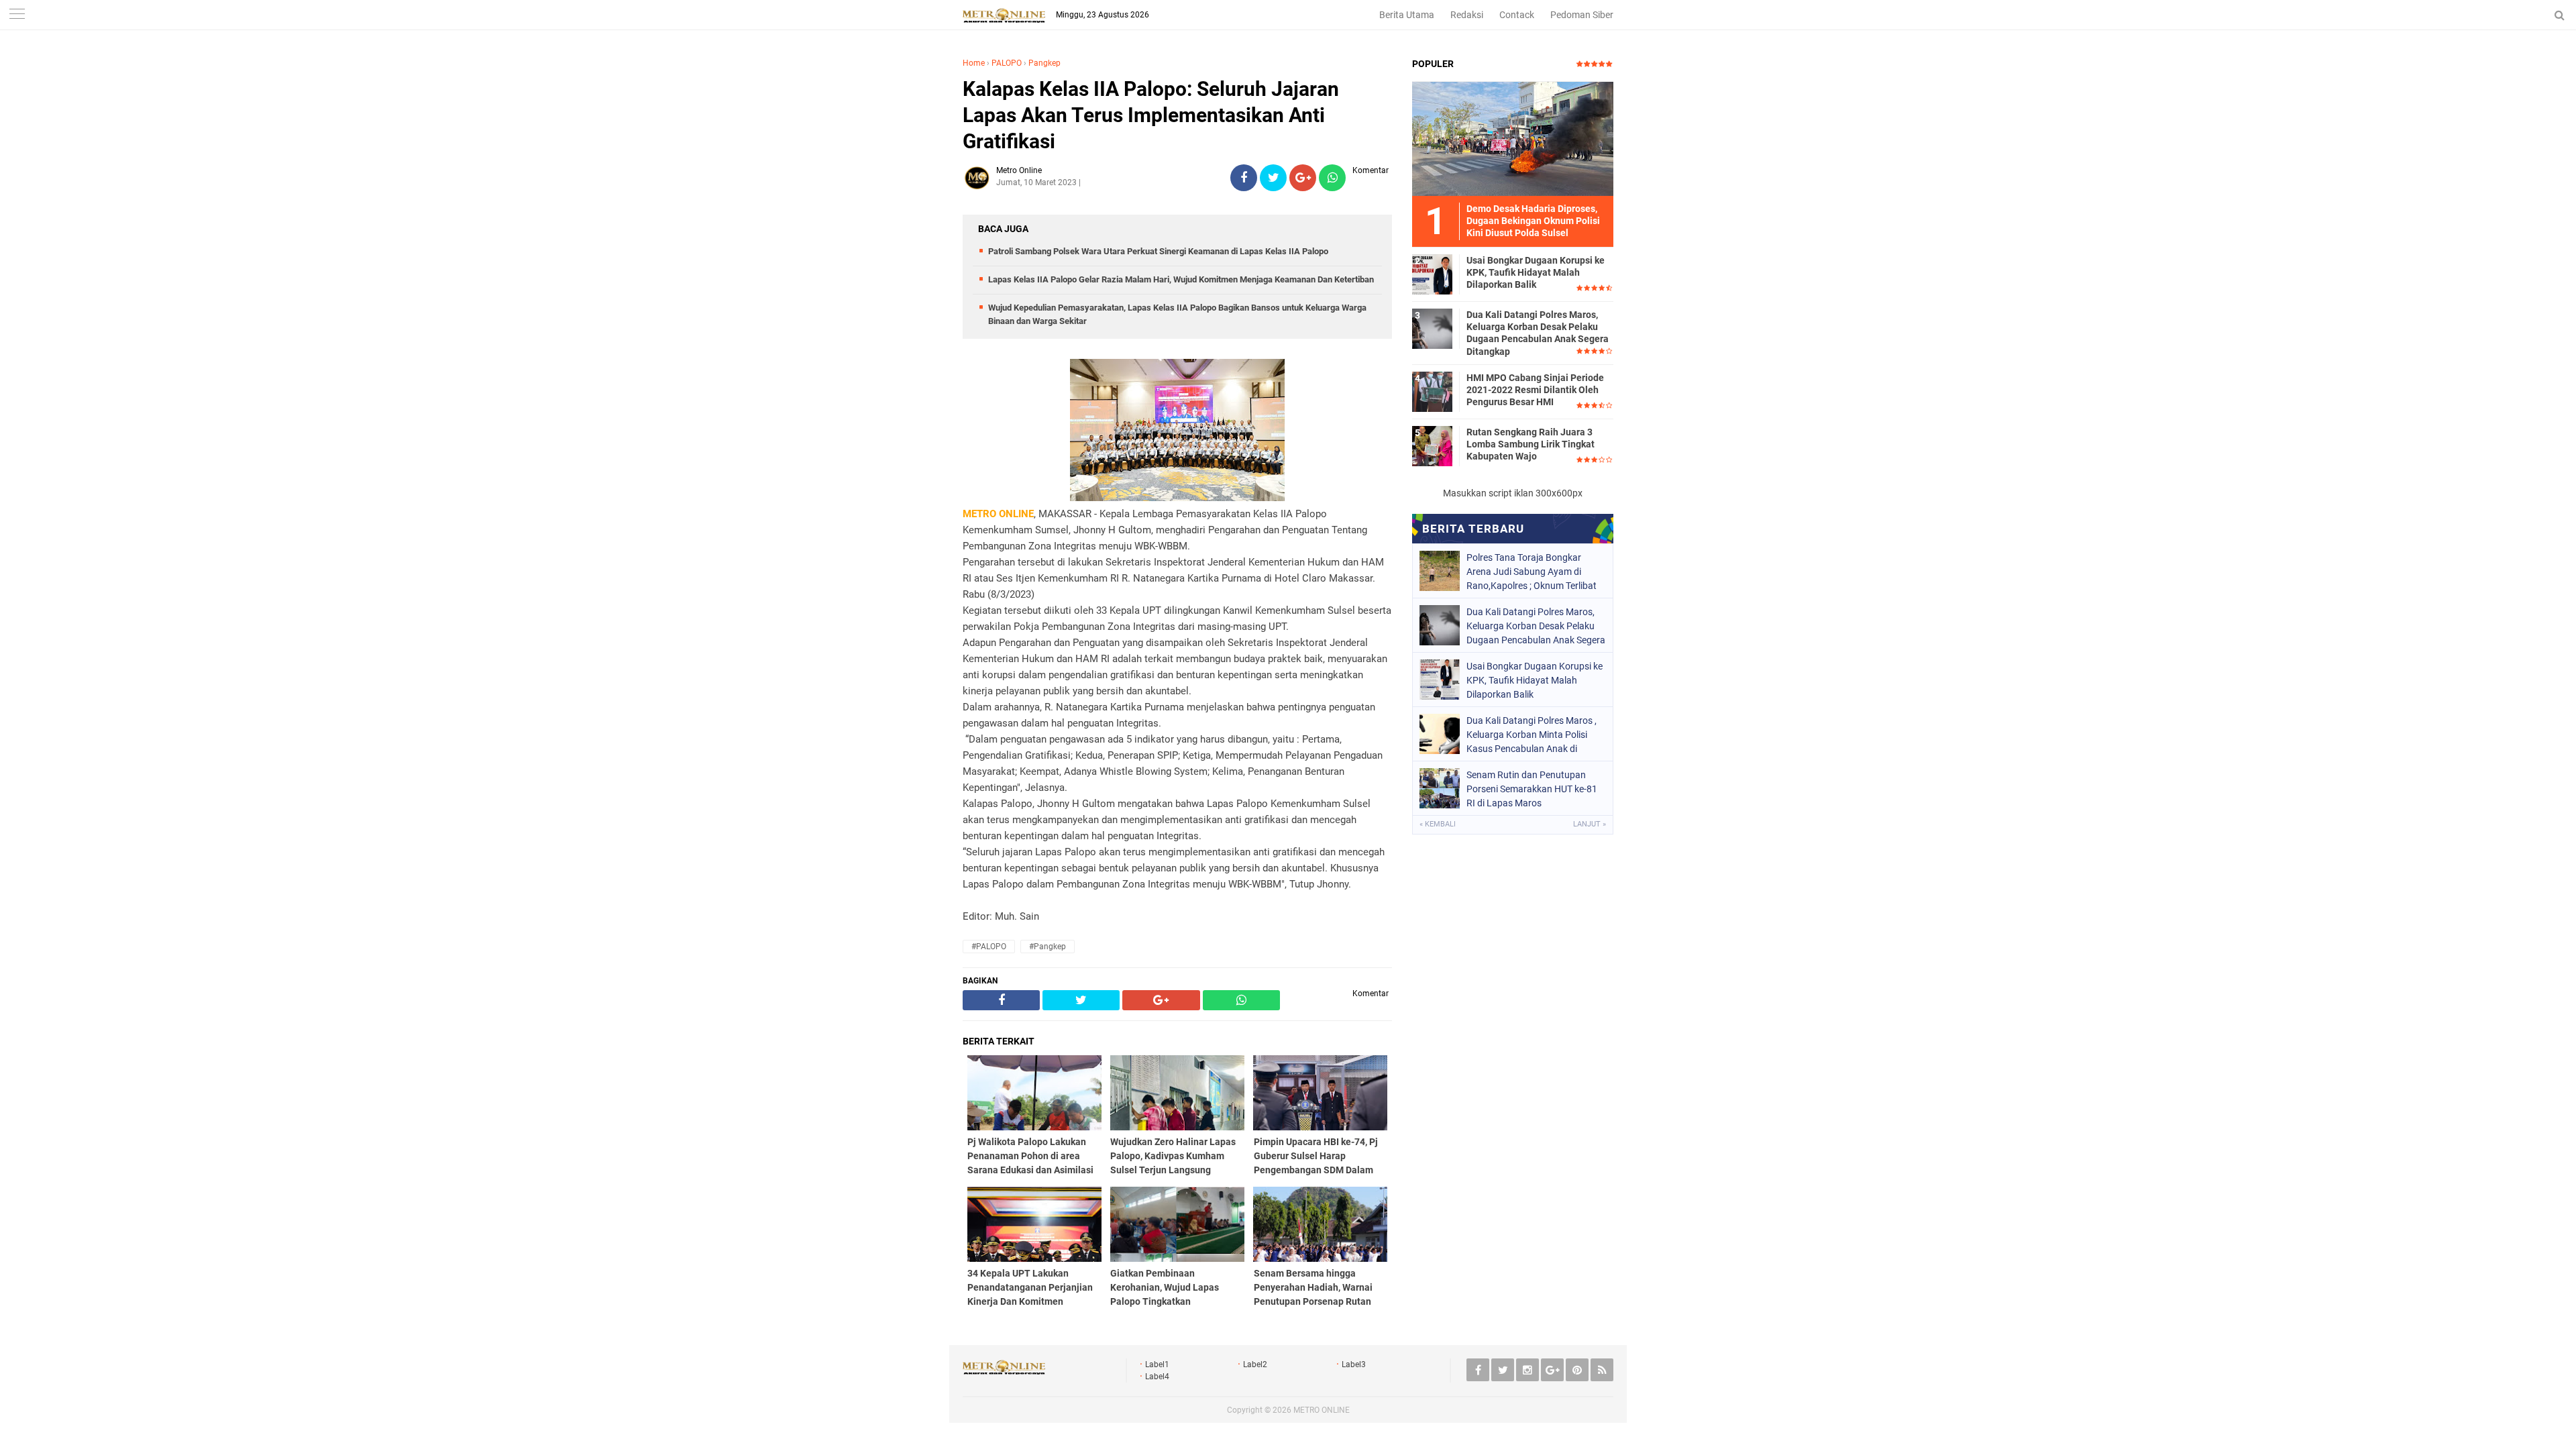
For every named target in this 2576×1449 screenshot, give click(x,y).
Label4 (1157, 1377)
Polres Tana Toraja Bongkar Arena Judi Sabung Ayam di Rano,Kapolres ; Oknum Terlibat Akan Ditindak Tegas (1532, 572)
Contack (1517, 15)
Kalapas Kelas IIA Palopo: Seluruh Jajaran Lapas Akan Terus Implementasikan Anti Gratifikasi (1151, 115)
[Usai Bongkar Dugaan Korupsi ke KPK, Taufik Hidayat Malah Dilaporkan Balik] (1432, 274)
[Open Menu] (17, 15)
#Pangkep (1048, 947)
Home (974, 63)
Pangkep (1044, 63)
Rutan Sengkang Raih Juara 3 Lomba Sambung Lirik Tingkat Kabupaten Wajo (1531, 444)
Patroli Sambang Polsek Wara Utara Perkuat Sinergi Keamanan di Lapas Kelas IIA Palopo (1158, 251)
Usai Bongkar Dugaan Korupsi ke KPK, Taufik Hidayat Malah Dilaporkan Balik (1536, 272)
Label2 (1255, 1364)
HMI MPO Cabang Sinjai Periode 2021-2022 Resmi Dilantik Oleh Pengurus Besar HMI (1535, 390)
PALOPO (1007, 63)
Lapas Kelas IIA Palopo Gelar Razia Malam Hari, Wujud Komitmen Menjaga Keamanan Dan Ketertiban (1181, 279)
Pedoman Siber (1582, 15)
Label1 (1157, 1364)
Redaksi (1467, 15)
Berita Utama (1407, 15)
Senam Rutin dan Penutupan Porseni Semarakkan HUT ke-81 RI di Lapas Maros (1532, 789)
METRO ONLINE (1322, 1410)
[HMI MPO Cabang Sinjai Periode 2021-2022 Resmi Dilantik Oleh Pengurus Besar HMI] (1432, 391)
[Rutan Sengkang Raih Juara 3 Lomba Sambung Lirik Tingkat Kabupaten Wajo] (1432, 445)
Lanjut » (1590, 824)
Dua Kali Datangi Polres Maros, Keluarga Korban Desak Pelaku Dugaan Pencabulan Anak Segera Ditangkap (1538, 333)
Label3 (1354, 1364)
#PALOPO (989, 947)
